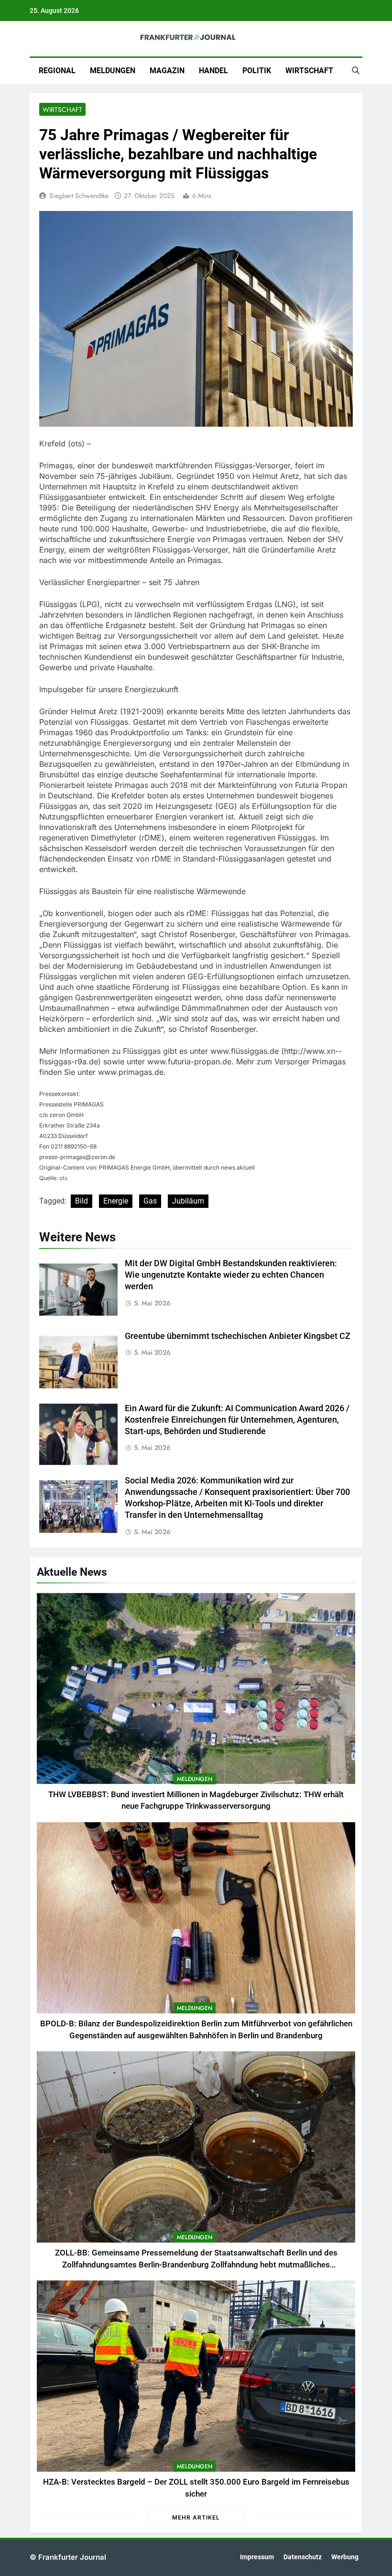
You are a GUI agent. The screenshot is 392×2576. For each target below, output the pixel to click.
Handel (213, 71)
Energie (116, 1201)
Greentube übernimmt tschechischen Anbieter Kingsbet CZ (238, 1336)
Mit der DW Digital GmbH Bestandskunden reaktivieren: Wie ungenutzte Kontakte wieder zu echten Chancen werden (231, 1275)
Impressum (257, 2557)
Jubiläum (188, 1201)
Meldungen (113, 71)
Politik (257, 71)
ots (63, 1178)
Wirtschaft (309, 71)
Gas (150, 1201)
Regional (57, 71)
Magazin (167, 71)
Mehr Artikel (196, 2517)
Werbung (345, 2557)
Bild (82, 1201)
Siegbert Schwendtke (79, 196)
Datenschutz (303, 2557)
